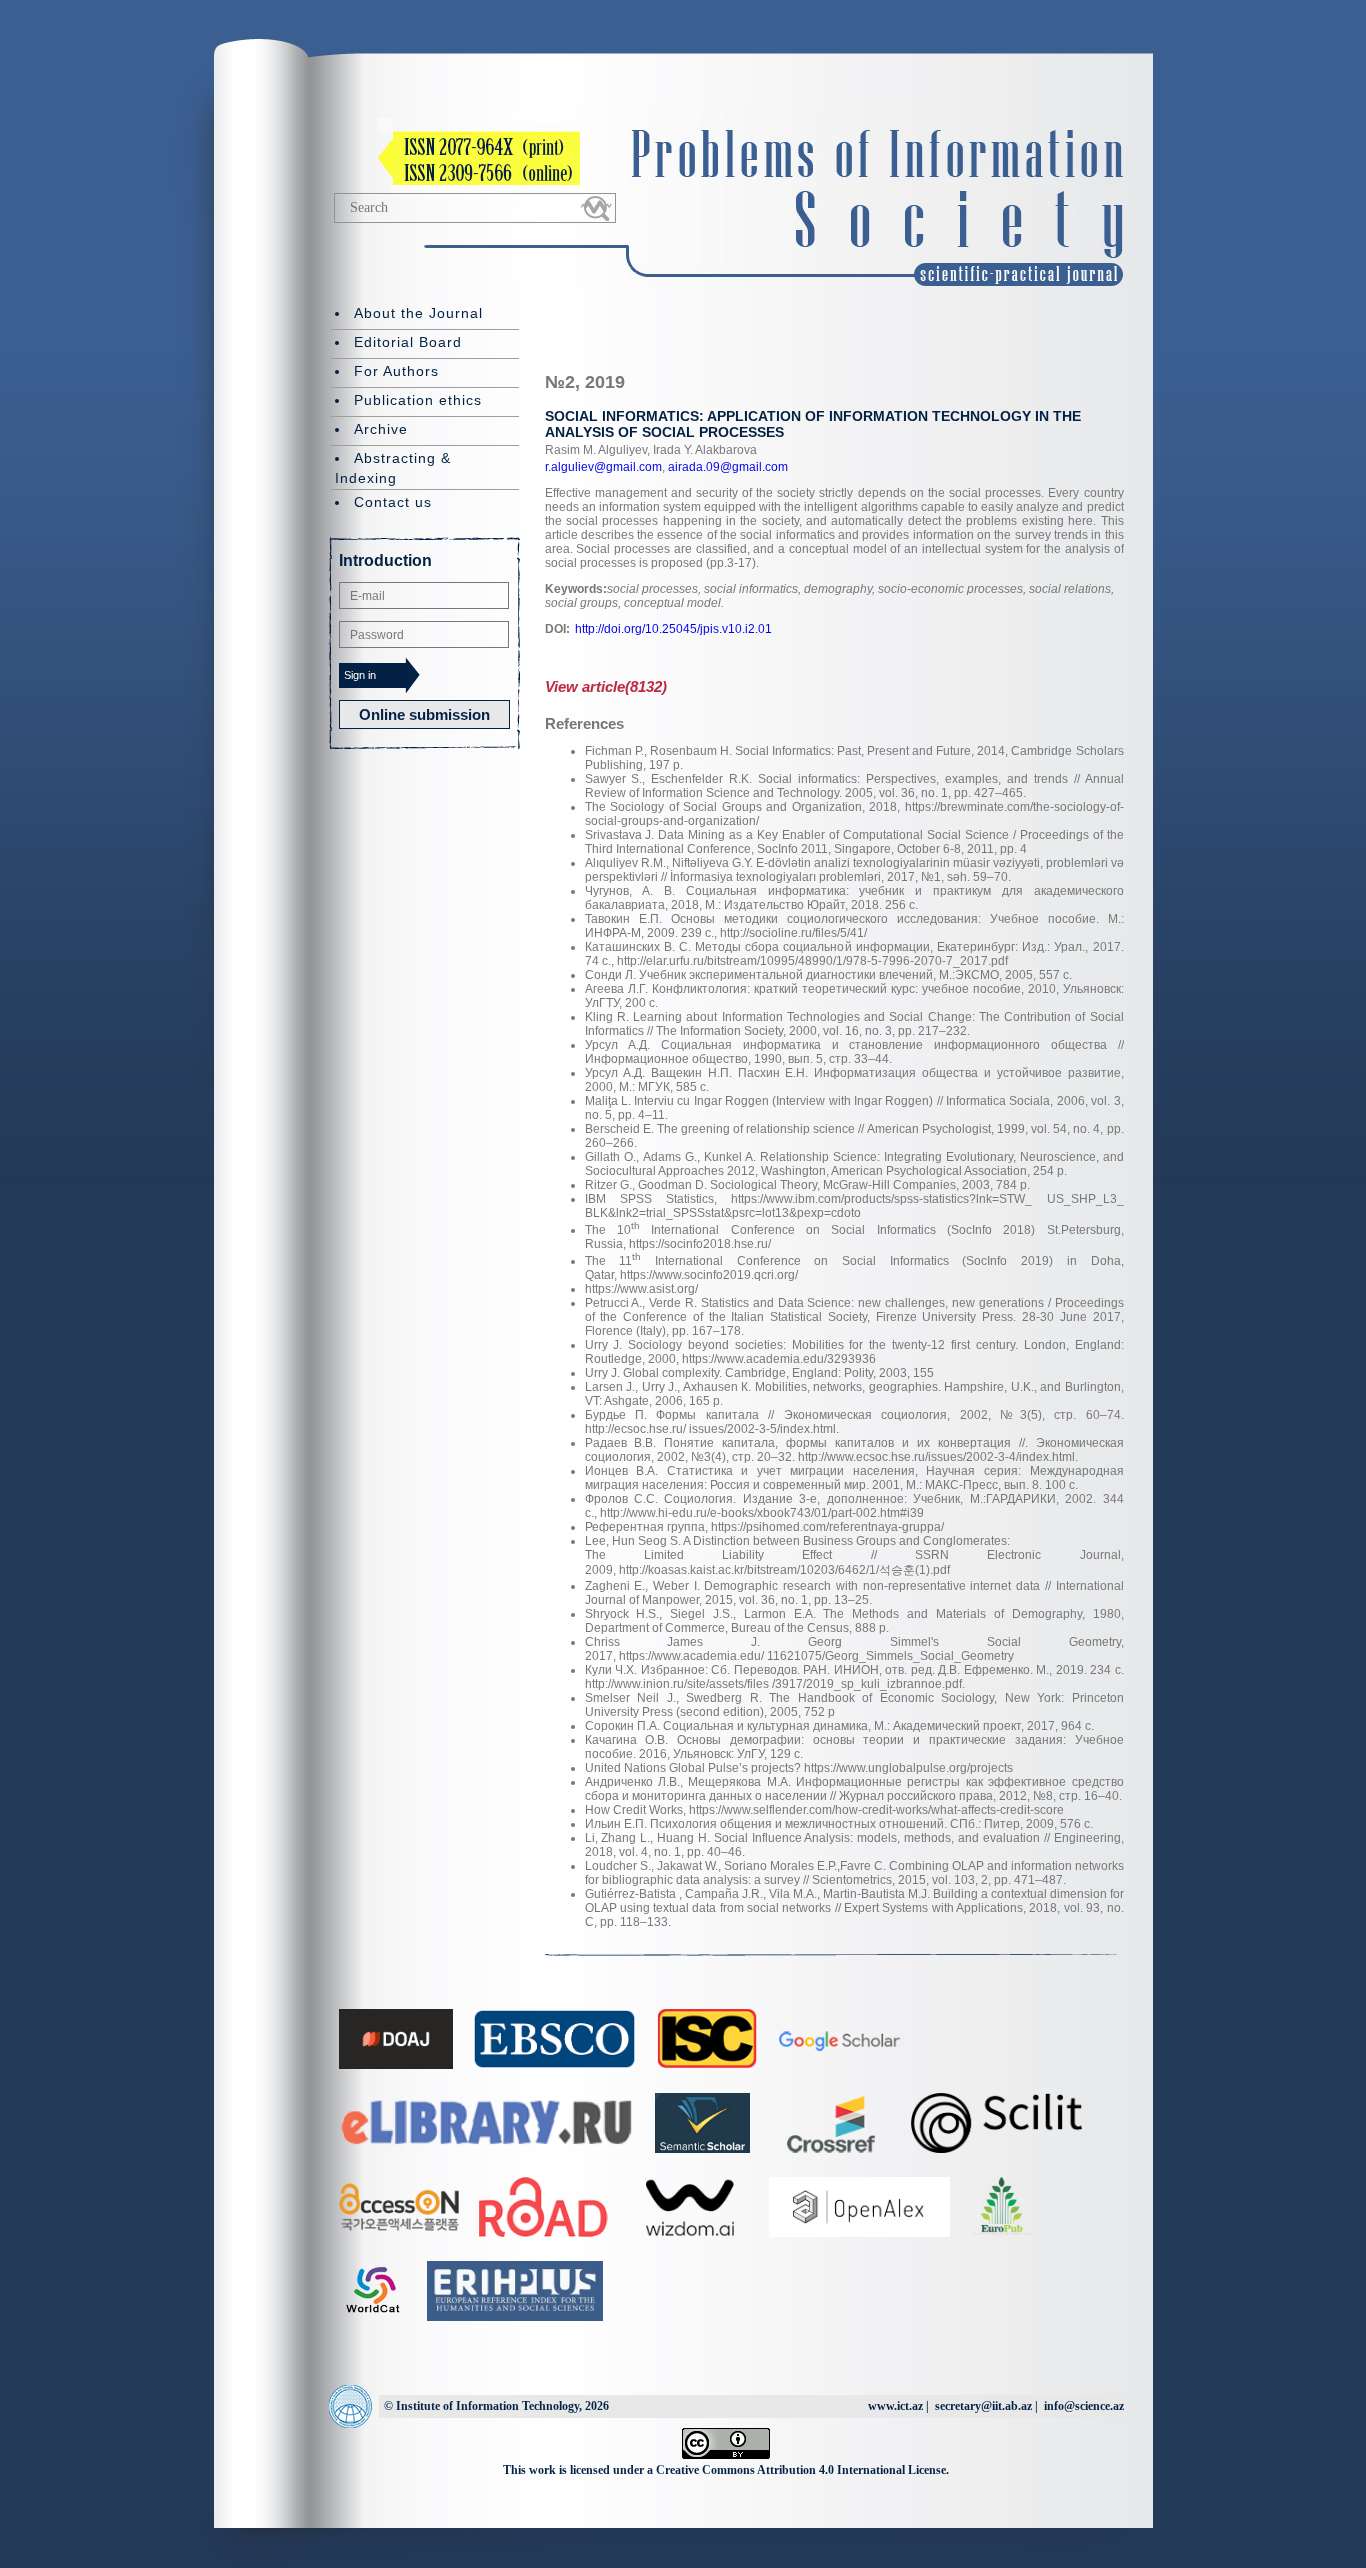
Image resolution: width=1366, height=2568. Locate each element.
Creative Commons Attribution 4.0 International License (801, 2470)
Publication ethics (418, 400)
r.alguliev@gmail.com (603, 467)
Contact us (393, 502)
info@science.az (1084, 2406)
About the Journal (418, 313)
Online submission (424, 714)
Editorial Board (408, 342)
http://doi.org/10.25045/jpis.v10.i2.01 (673, 629)
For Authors (396, 371)
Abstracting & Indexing (393, 468)
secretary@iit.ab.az (983, 2406)
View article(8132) (606, 686)
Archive (381, 429)
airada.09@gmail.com (726, 467)
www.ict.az (895, 2406)
